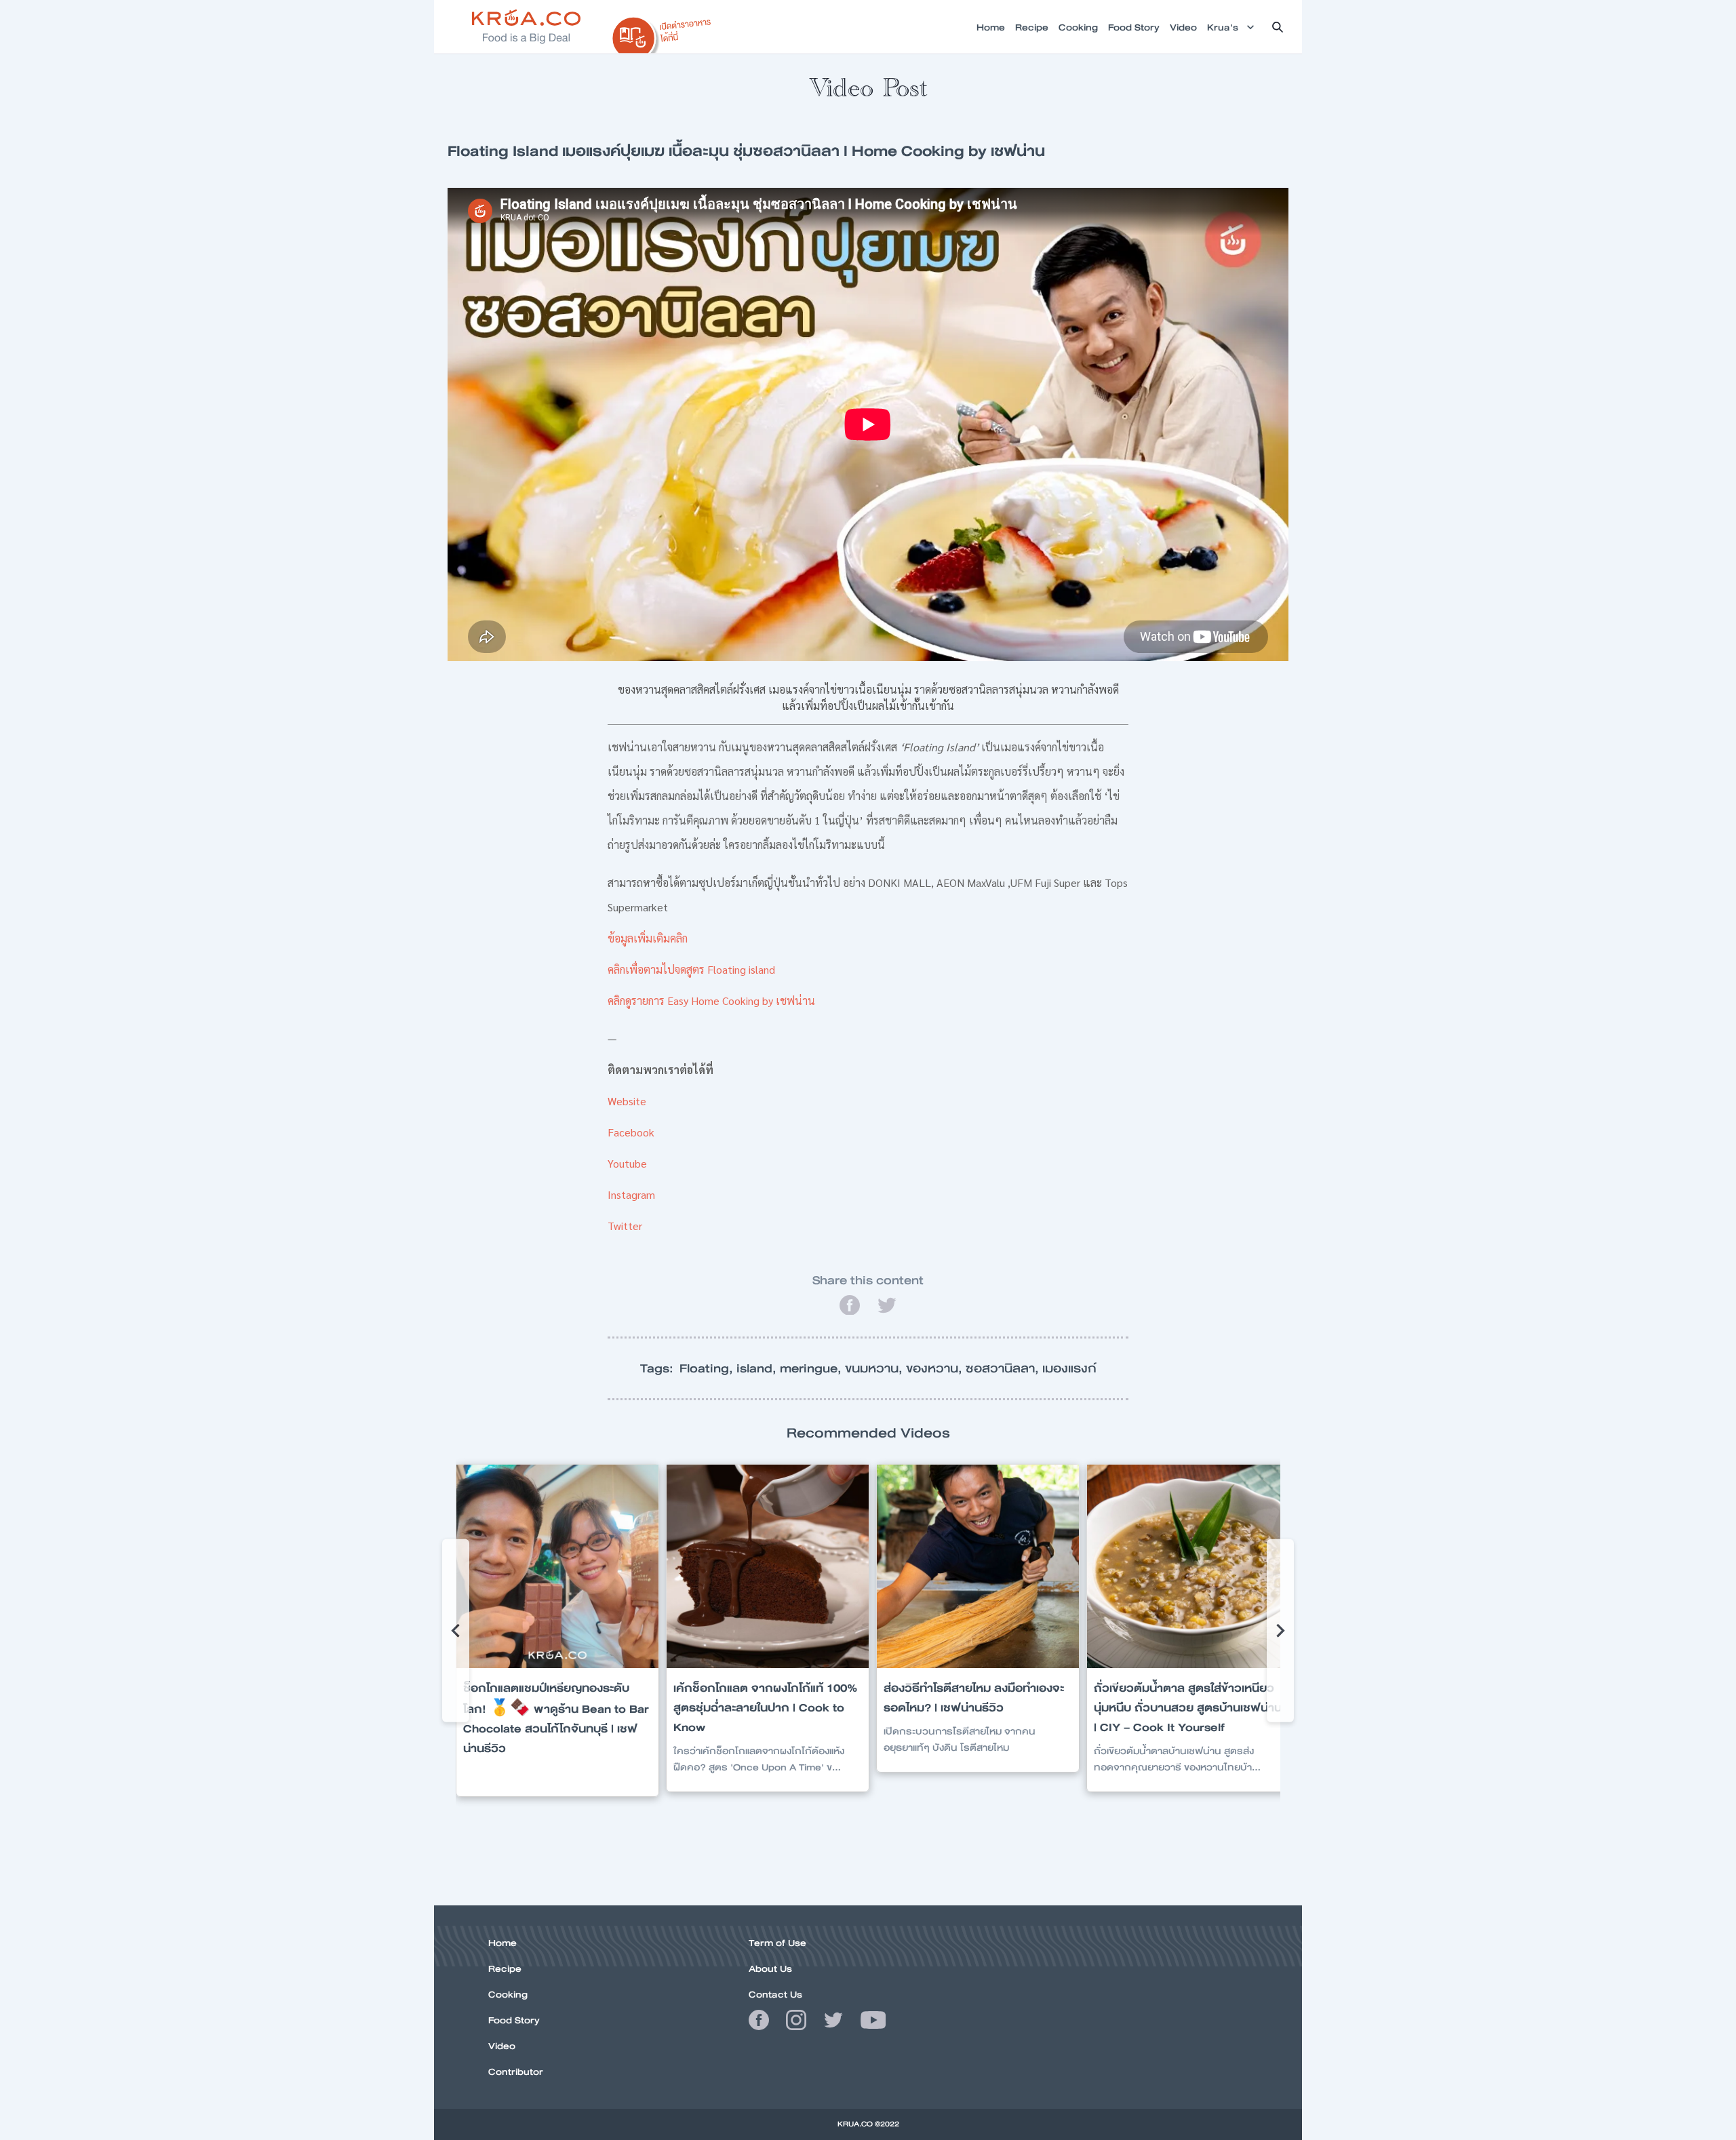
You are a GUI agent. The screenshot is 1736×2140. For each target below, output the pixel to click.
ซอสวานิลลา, (1004, 1368)
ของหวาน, (936, 1368)
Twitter (625, 1226)
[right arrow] (456, 1631)
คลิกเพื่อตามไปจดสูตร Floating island (691, 969)
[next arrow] (1280, 1631)
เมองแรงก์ (1069, 1368)
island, (758, 1368)
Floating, (708, 1368)
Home (502, 1943)
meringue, (812, 1368)
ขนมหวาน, (875, 1368)
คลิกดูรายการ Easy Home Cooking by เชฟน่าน (711, 1000)
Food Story (514, 2020)
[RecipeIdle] (662, 32)
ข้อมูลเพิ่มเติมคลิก (648, 938)
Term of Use (777, 1943)
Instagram (631, 1194)
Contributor (516, 2072)
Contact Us (775, 1994)
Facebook (631, 1132)
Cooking (508, 1994)
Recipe (505, 1968)
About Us (770, 1968)
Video (502, 2046)
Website (627, 1101)
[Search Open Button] (1278, 27)
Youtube (627, 1163)
